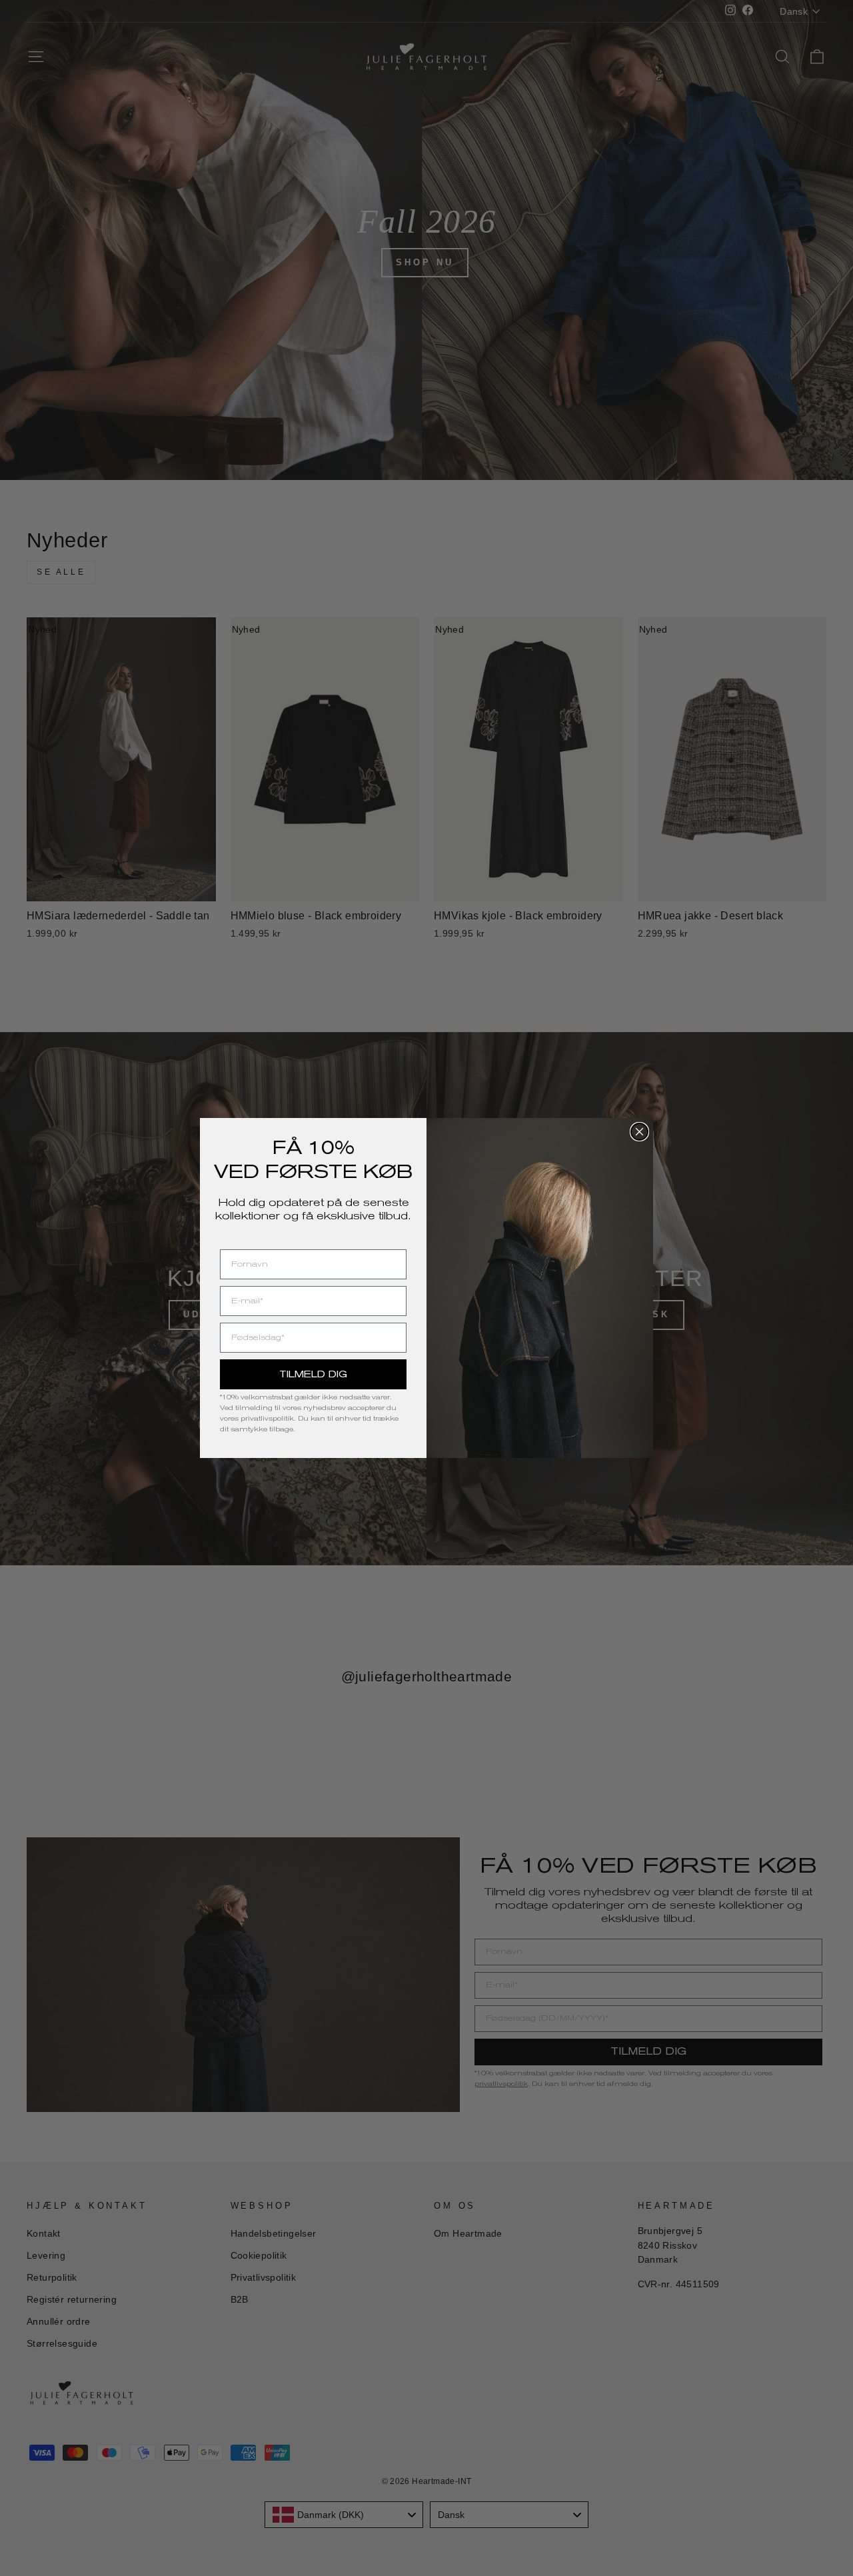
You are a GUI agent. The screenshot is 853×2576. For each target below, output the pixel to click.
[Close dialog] (639, 1132)
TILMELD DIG (313, 1374)
